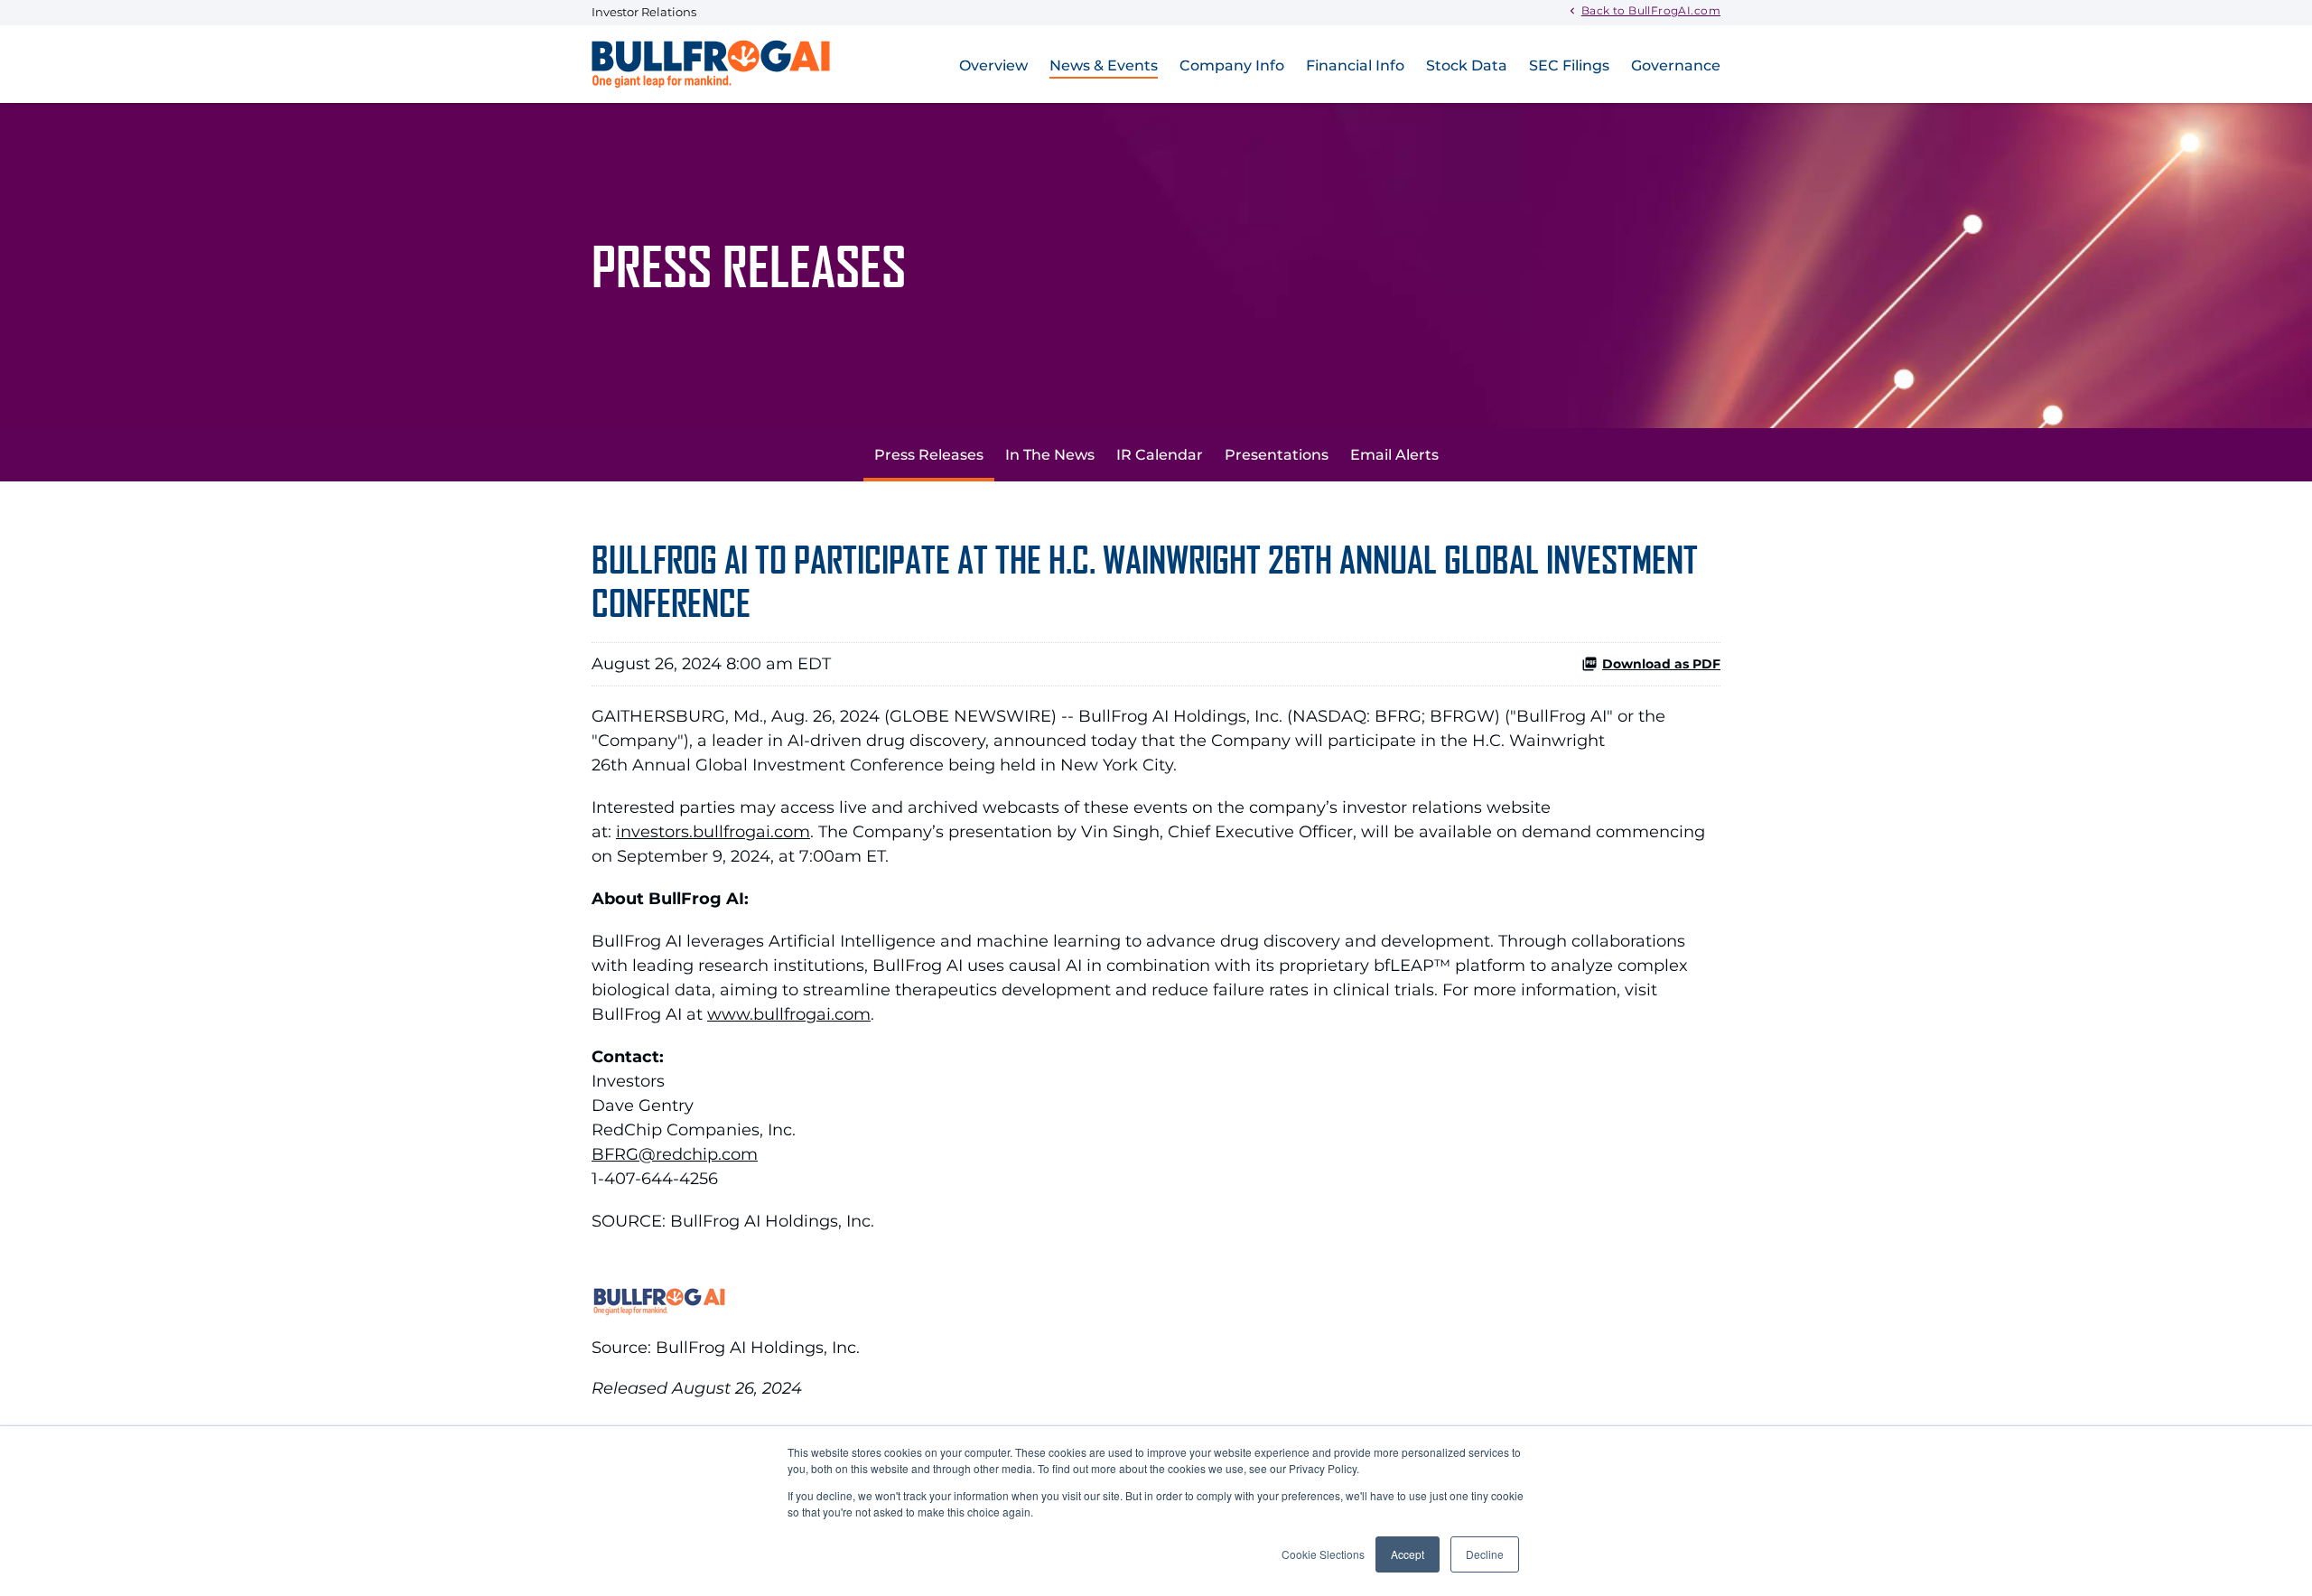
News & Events (1104, 65)
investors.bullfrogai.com (713, 832)
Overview (993, 65)
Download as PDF (1661, 664)
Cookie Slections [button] (1323, 1554)
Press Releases (929, 455)
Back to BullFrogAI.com (1651, 10)
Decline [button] (1485, 1554)
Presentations (1277, 455)
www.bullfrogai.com (789, 1014)
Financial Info (1355, 65)
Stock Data (1467, 65)
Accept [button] (1408, 1554)
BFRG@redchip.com (675, 1154)
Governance (1676, 65)
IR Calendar (1160, 455)
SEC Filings (1569, 65)
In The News (1050, 455)
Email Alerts (1394, 455)
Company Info (1232, 65)
